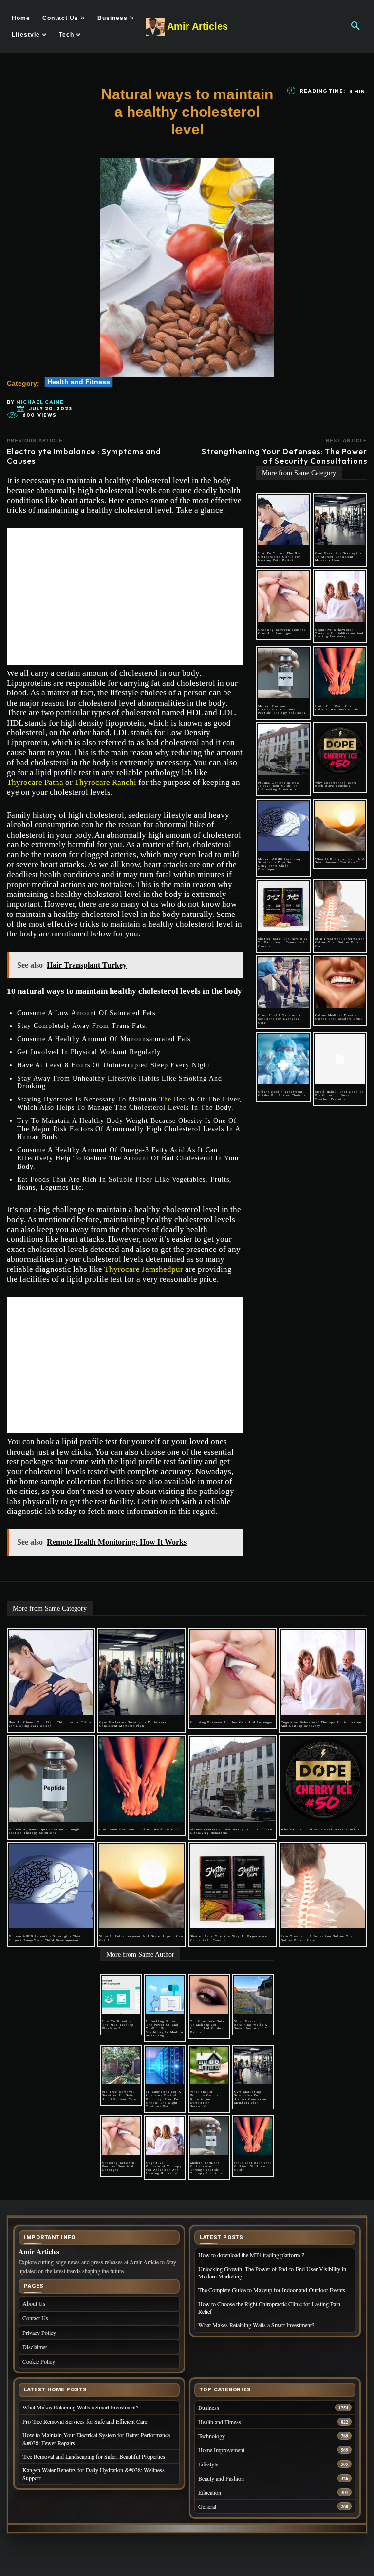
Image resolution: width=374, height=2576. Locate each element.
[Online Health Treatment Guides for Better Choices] (283, 1059)
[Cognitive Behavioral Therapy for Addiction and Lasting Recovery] (340, 597)
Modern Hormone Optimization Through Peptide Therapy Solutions (282, 709)
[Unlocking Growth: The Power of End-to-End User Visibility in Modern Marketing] (165, 1995)
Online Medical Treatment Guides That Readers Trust (339, 1017)
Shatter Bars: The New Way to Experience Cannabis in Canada (283, 942)
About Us (34, 2303)
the (165, 1099)
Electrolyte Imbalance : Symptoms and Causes (84, 456)
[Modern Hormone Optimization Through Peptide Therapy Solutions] (283, 673)
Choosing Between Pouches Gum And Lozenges (282, 631)
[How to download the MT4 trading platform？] (121, 1995)
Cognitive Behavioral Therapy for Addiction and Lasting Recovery (339, 633)
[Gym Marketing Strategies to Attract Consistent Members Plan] (340, 520)
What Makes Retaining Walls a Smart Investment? (251, 2025)
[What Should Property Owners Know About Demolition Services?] (209, 2065)
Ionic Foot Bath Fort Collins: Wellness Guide (337, 708)
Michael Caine (40, 402)
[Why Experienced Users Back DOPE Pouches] (340, 749)
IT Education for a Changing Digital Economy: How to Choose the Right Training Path (164, 2099)
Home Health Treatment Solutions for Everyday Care (280, 1019)
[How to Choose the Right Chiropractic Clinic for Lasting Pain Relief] (283, 520)
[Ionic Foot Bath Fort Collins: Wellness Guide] (340, 673)
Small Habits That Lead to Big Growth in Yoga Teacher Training (340, 1095)
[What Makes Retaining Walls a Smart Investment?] (253, 1995)
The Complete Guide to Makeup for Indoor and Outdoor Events (209, 2027)
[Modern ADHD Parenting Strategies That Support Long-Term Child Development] (283, 826)
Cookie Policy (39, 2361)
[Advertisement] (125, 597)
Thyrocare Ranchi (105, 782)
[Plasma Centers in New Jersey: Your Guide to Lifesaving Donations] (283, 749)
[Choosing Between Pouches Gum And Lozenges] (283, 597)
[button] (355, 26)
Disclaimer (35, 2347)
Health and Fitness (79, 382)
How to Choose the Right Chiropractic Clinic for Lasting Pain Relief (281, 557)
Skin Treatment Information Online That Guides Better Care (340, 942)
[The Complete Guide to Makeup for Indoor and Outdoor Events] (209, 1995)
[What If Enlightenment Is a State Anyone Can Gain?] (340, 826)
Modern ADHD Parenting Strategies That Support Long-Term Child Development (280, 864)
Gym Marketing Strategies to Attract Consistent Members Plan (338, 557)
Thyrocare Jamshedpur (144, 1269)
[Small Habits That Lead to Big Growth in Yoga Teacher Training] (340, 1059)
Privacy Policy (39, 2333)
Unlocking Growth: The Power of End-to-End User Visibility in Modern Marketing (165, 2028)
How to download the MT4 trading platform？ (118, 2025)
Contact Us (35, 2318)
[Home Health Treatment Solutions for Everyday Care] (283, 983)
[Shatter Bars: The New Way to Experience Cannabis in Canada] (283, 906)
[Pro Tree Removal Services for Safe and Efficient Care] (121, 2065)
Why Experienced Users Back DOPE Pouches (336, 784)
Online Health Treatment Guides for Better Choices (282, 1093)
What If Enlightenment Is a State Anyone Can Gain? (340, 861)
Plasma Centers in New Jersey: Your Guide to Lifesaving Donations (279, 786)
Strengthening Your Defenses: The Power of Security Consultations (284, 456)
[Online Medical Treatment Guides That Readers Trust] (340, 983)
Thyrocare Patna (35, 782)
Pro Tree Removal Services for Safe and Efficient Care (120, 2095)
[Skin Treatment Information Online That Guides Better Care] (340, 906)
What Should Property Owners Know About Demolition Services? (205, 2099)
